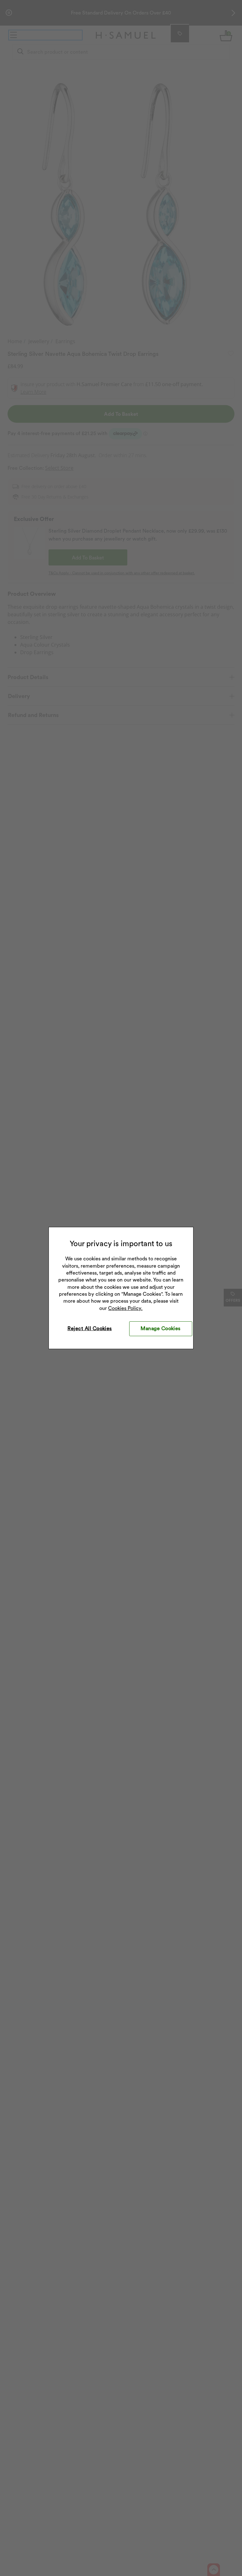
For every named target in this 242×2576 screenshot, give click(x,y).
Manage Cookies (161, 1328)
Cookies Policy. (125, 1308)
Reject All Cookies (90, 1328)
